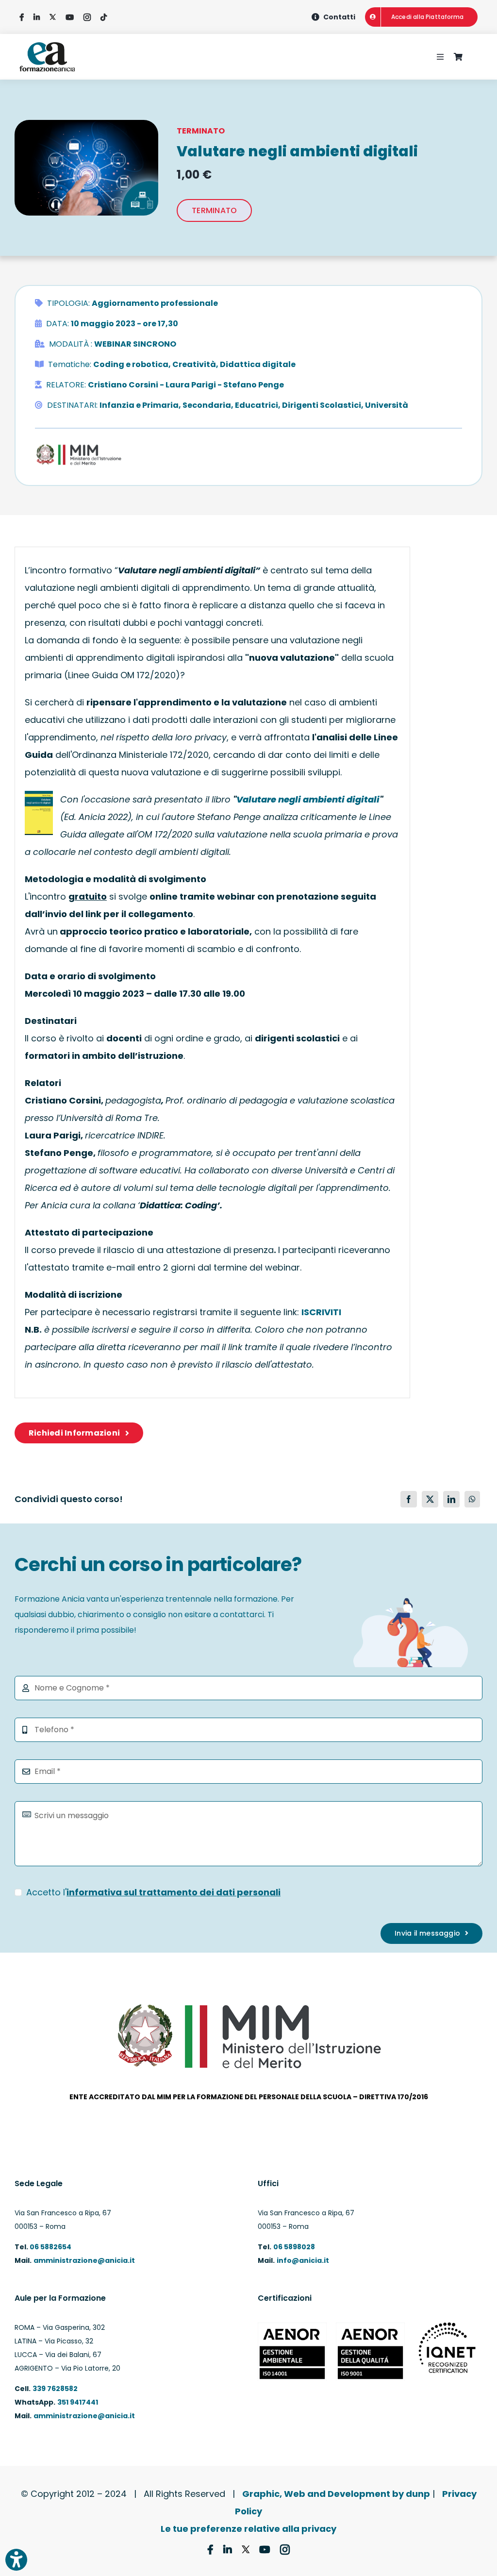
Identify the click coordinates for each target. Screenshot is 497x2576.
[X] (430, 1499)
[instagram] (87, 17)
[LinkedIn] (451, 1499)
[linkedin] (37, 17)
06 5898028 (294, 2247)
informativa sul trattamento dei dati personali (174, 1892)
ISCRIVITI (321, 1312)
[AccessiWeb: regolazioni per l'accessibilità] (16, 2560)
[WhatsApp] (472, 1499)
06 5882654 (50, 2247)
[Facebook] (409, 1499)
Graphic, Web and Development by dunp (336, 2494)
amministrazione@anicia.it (84, 2260)
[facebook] (22, 17)
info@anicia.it (303, 2260)
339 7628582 (55, 2389)
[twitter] (53, 17)
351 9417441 (78, 2402)
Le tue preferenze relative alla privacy (248, 2529)
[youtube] (70, 17)
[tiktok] (104, 17)
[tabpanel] (212, 972)
